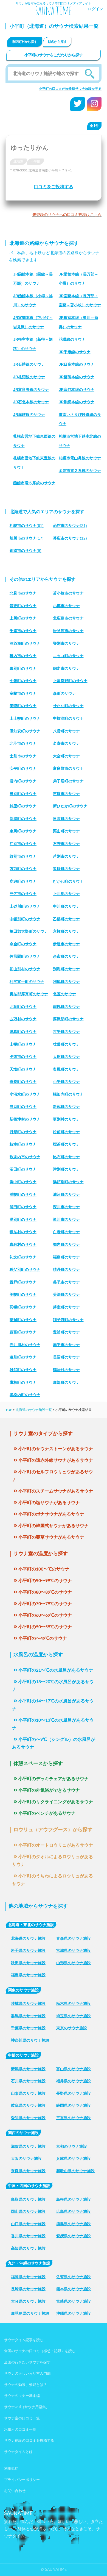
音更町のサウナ (23, 606)
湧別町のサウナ (23, 1219)
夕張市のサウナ (23, 1057)
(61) (27, 526)
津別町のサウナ (66, 1169)
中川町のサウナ (66, 906)
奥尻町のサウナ (66, 1069)
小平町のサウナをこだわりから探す (54, 55)
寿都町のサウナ (23, 1082)
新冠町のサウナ (66, 1107)
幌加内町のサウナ (68, 1094)
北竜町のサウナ (23, 1007)
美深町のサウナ (66, 1294)
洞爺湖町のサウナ (25, 643)
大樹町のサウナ (66, 1057)
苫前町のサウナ (23, 869)
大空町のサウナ (66, 756)
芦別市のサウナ (66, 856)
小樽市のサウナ (66, 606)
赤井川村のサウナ (25, 1345)
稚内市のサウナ (23, 656)
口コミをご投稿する (54, 187)
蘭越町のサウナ (23, 1320)
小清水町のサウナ (25, 1094)
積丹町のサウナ (66, 1269)
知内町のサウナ (66, 1244)
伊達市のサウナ (66, 944)
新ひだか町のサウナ (70, 806)
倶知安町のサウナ (25, 731)
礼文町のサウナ (23, 1257)
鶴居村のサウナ (66, 1370)
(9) (26, 551)
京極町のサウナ (66, 931)
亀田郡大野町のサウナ (29, 931)
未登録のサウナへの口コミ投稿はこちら (67, 215)
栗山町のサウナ (66, 831)
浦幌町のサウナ (23, 1194)
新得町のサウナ (23, 819)
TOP (9, 1410)
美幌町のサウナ (23, 1294)
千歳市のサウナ (23, 631)
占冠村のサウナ (23, 1019)
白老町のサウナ (66, 1232)
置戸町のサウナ (23, 1282)
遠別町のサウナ (23, 1357)
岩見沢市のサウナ (68, 631)
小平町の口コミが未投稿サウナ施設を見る (70, 89)
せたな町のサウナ (68, 706)
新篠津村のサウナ (25, 1119)
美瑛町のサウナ (23, 706)
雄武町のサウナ (23, 1370)
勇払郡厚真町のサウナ (29, 994)
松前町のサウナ (66, 1132)
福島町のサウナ (66, 1257)
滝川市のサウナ (66, 1219)
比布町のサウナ (66, 1157)
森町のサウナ (64, 693)
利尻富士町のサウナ (27, 982)
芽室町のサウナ (66, 1307)
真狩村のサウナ (23, 1244)
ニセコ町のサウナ (68, 656)
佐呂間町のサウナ (25, 956)
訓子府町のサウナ (68, 1320)
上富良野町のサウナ (70, 681)
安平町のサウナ (23, 768)
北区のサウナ (64, 994)
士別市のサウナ (23, 756)
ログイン (95, 9)
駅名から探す (57, 42)
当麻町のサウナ (23, 1107)
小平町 (35, 162)
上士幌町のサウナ (25, 718)
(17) (27, 538)
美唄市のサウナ (66, 1282)
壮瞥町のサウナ (66, 1044)
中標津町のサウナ (68, 718)
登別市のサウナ (66, 643)
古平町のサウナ (66, 1032)
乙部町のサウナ (66, 919)
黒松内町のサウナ (25, 1395)
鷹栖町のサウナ (23, 1382)
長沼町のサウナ (66, 1357)
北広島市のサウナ (68, 618)
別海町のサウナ (66, 969)
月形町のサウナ (23, 1132)
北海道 (18, 162)
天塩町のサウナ (23, 1069)
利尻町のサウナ (66, 982)
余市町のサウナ (66, 956)
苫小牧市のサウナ (68, 593)
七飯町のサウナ (23, 681)
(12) (70, 538)
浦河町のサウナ (66, 1194)
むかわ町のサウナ (68, 881)
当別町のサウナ (23, 794)
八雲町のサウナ (66, 731)
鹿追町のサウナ (23, 881)
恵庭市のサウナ (66, 794)
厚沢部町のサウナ (68, 1019)
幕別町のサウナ (23, 668)
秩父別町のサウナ (25, 1269)
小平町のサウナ (66, 1082)
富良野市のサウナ (68, 768)
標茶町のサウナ (66, 1144)
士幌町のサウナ (23, 1044)
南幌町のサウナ (66, 1007)
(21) (70, 526)
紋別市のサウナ (23, 856)
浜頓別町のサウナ (68, 1182)
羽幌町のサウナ (23, 1307)
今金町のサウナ (23, 944)
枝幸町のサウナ (23, 1144)
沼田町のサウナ (23, 1169)
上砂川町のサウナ (25, 906)
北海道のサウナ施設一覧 (34, 1410)
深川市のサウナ (66, 1207)
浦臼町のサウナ (23, 1207)
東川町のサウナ (23, 831)
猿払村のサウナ (23, 1232)
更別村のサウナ (66, 1119)
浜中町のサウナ (23, 1182)
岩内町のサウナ (23, 781)
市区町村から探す (25, 42)
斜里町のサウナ (23, 806)
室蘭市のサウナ (23, 693)
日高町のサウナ (66, 819)
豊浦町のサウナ (66, 1332)
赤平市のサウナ (66, 1345)
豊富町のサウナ (23, 1332)
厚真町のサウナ (23, 1032)
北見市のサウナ (23, 593)
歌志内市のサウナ (25, 1157)
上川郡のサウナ (66, 894)
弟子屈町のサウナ (68, 781)
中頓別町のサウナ (25, 919)
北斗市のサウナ (23, 743)
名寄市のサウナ (66, 743)
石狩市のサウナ (66, 844)
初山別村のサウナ (25, 969)
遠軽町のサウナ (66, 869)
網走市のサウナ (66, 668)
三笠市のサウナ (23, 894)
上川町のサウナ (23, 618)
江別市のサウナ (23, 844)
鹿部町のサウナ (66, 1382)
